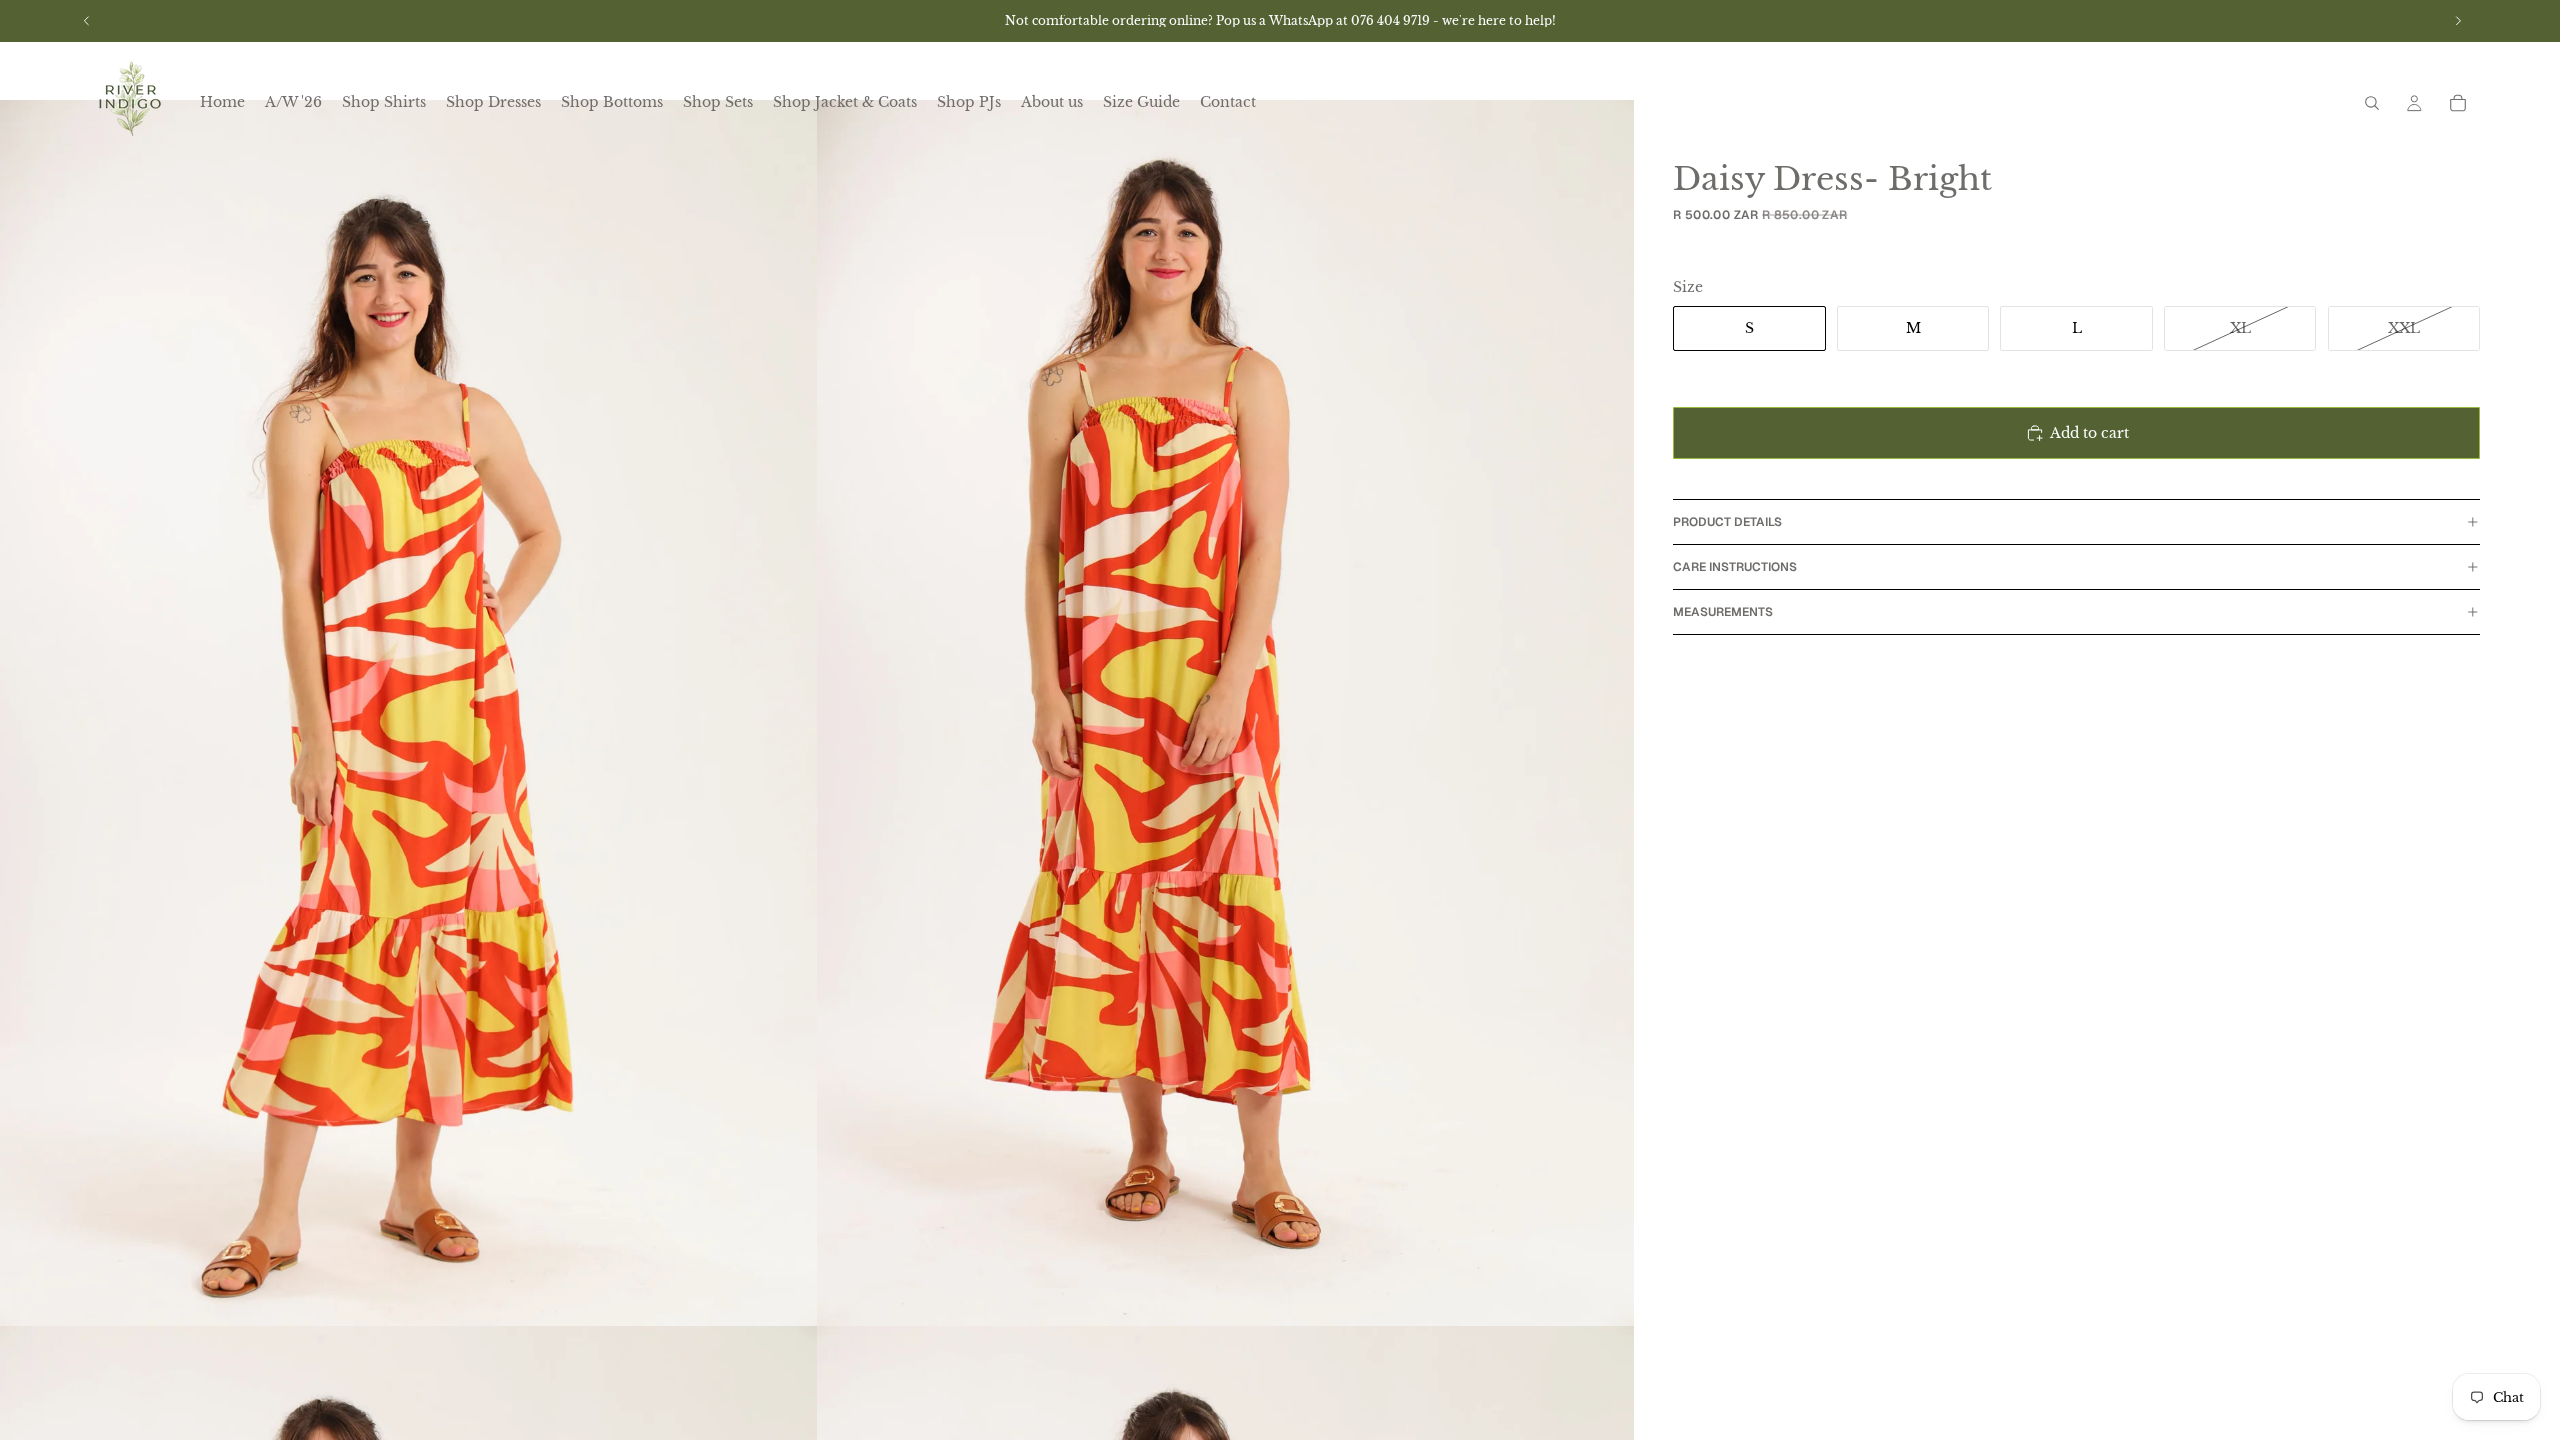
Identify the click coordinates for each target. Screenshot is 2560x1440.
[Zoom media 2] (1225, 713)
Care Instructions (1735, 567)
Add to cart (2089, 433)
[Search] (2372, 103)
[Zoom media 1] (408, 713)
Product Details (1727, 522)
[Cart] (2458, 103)
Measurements (1723, 612)
